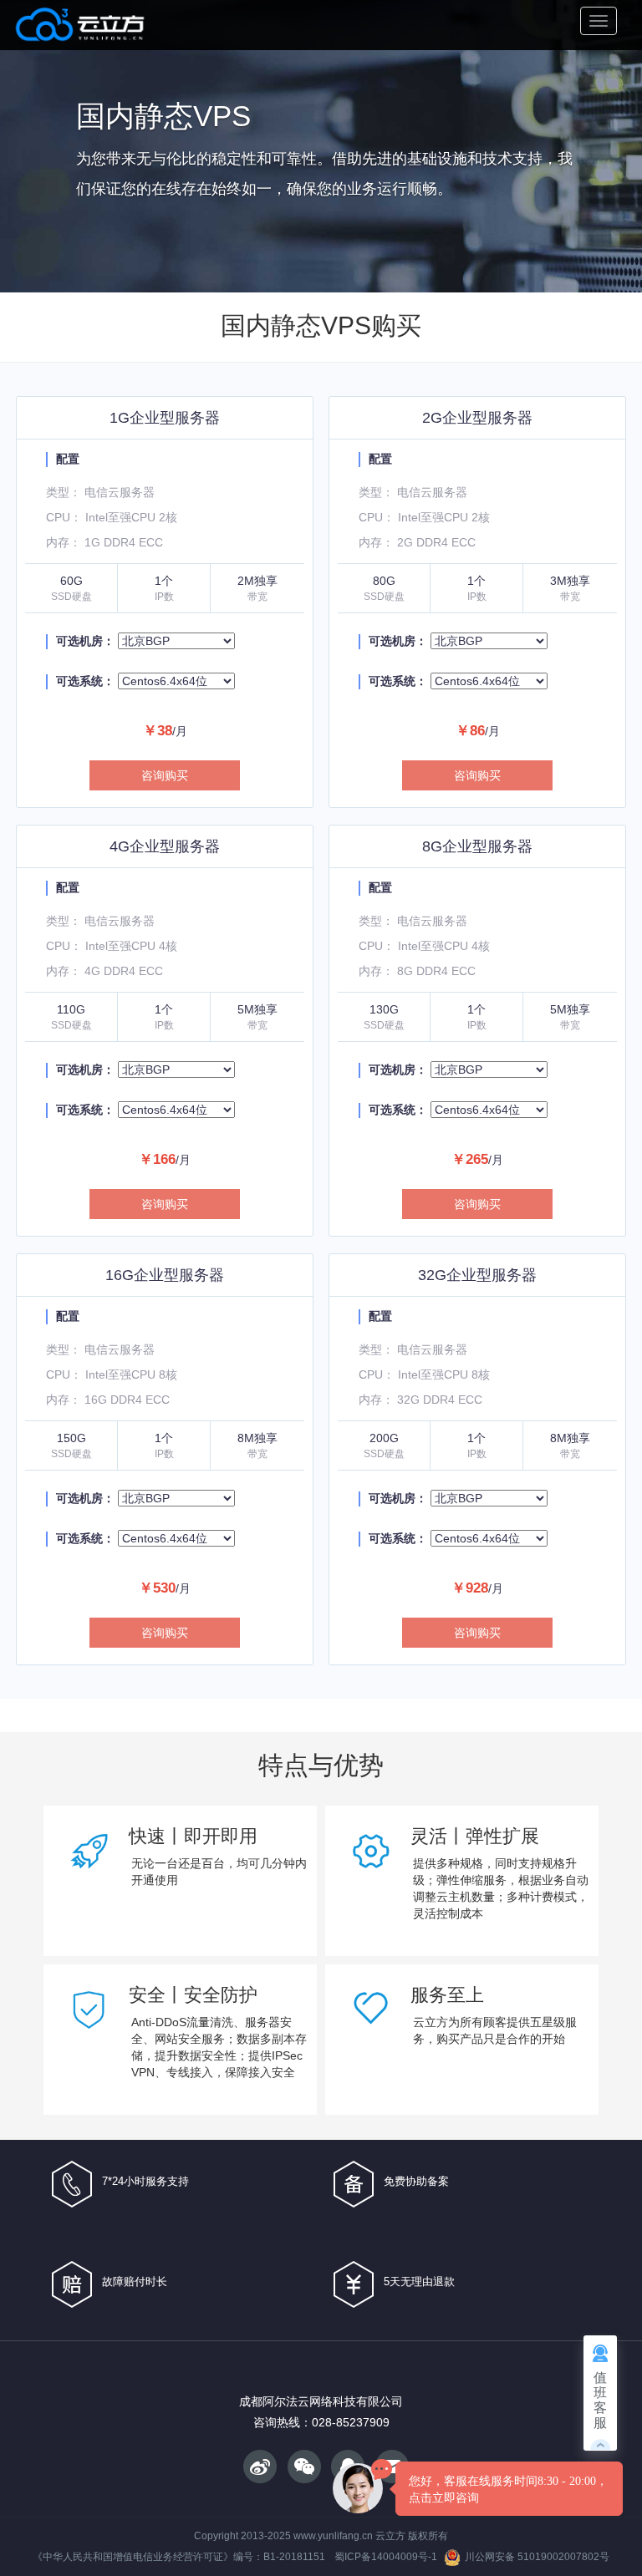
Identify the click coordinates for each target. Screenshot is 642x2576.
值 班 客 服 (600, 2400)
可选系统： (85, 681)
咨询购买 (165, 775)
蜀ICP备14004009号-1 (386, 2557)
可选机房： (85, 641)
